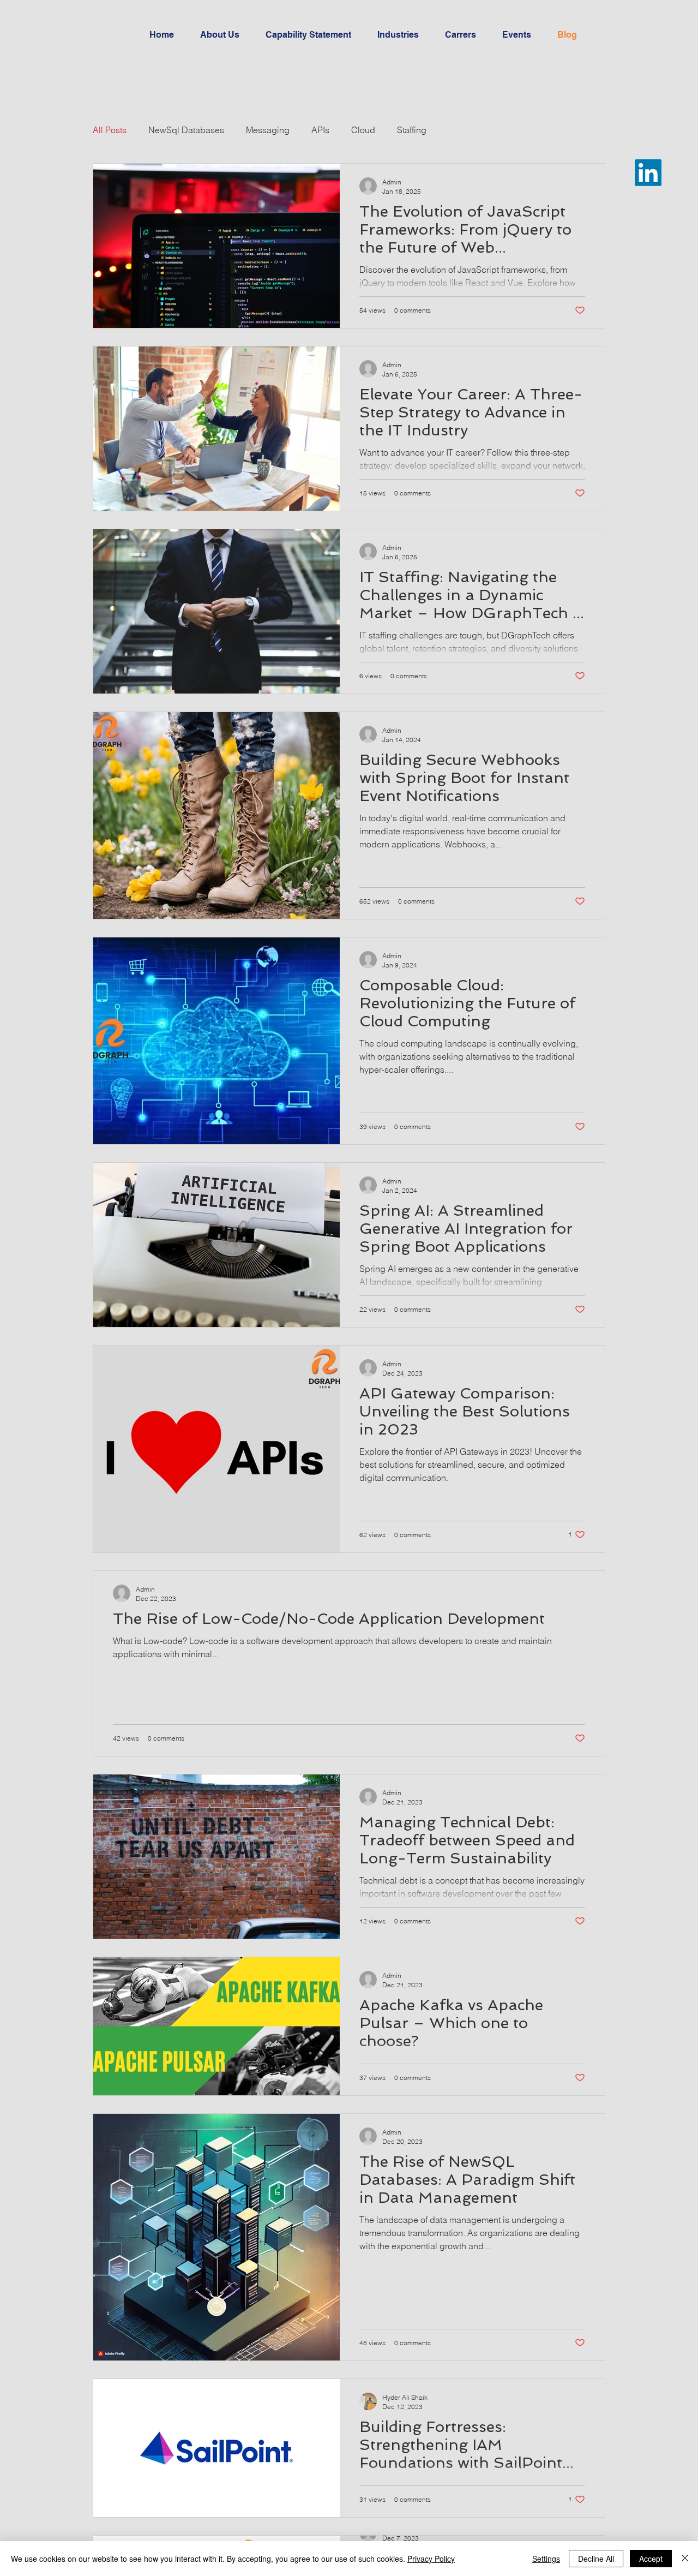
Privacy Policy (431, 2559)
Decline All (596, 2559)
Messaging (268, 130)
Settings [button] (546, 2559)
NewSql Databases (186, 130)
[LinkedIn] (648, 173)
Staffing (412, 130)
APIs (320, 130)
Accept (651, 2559)
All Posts (110, 130)
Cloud (363, 130)
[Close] (685, 2559)
